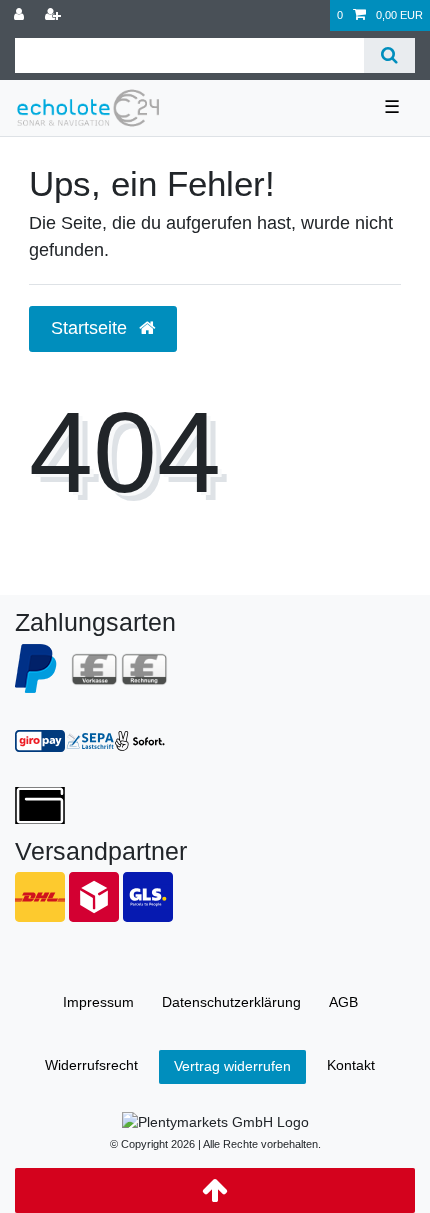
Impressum (98, 1002)
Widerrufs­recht (91, 1065)
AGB (343, 1002)
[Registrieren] (55, 15)
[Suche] (389, 55)
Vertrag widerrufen (232, 1066)
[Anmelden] (21, 15)
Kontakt (351, 1065)
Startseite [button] (91, 328)
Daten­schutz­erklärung (231, 1002)
